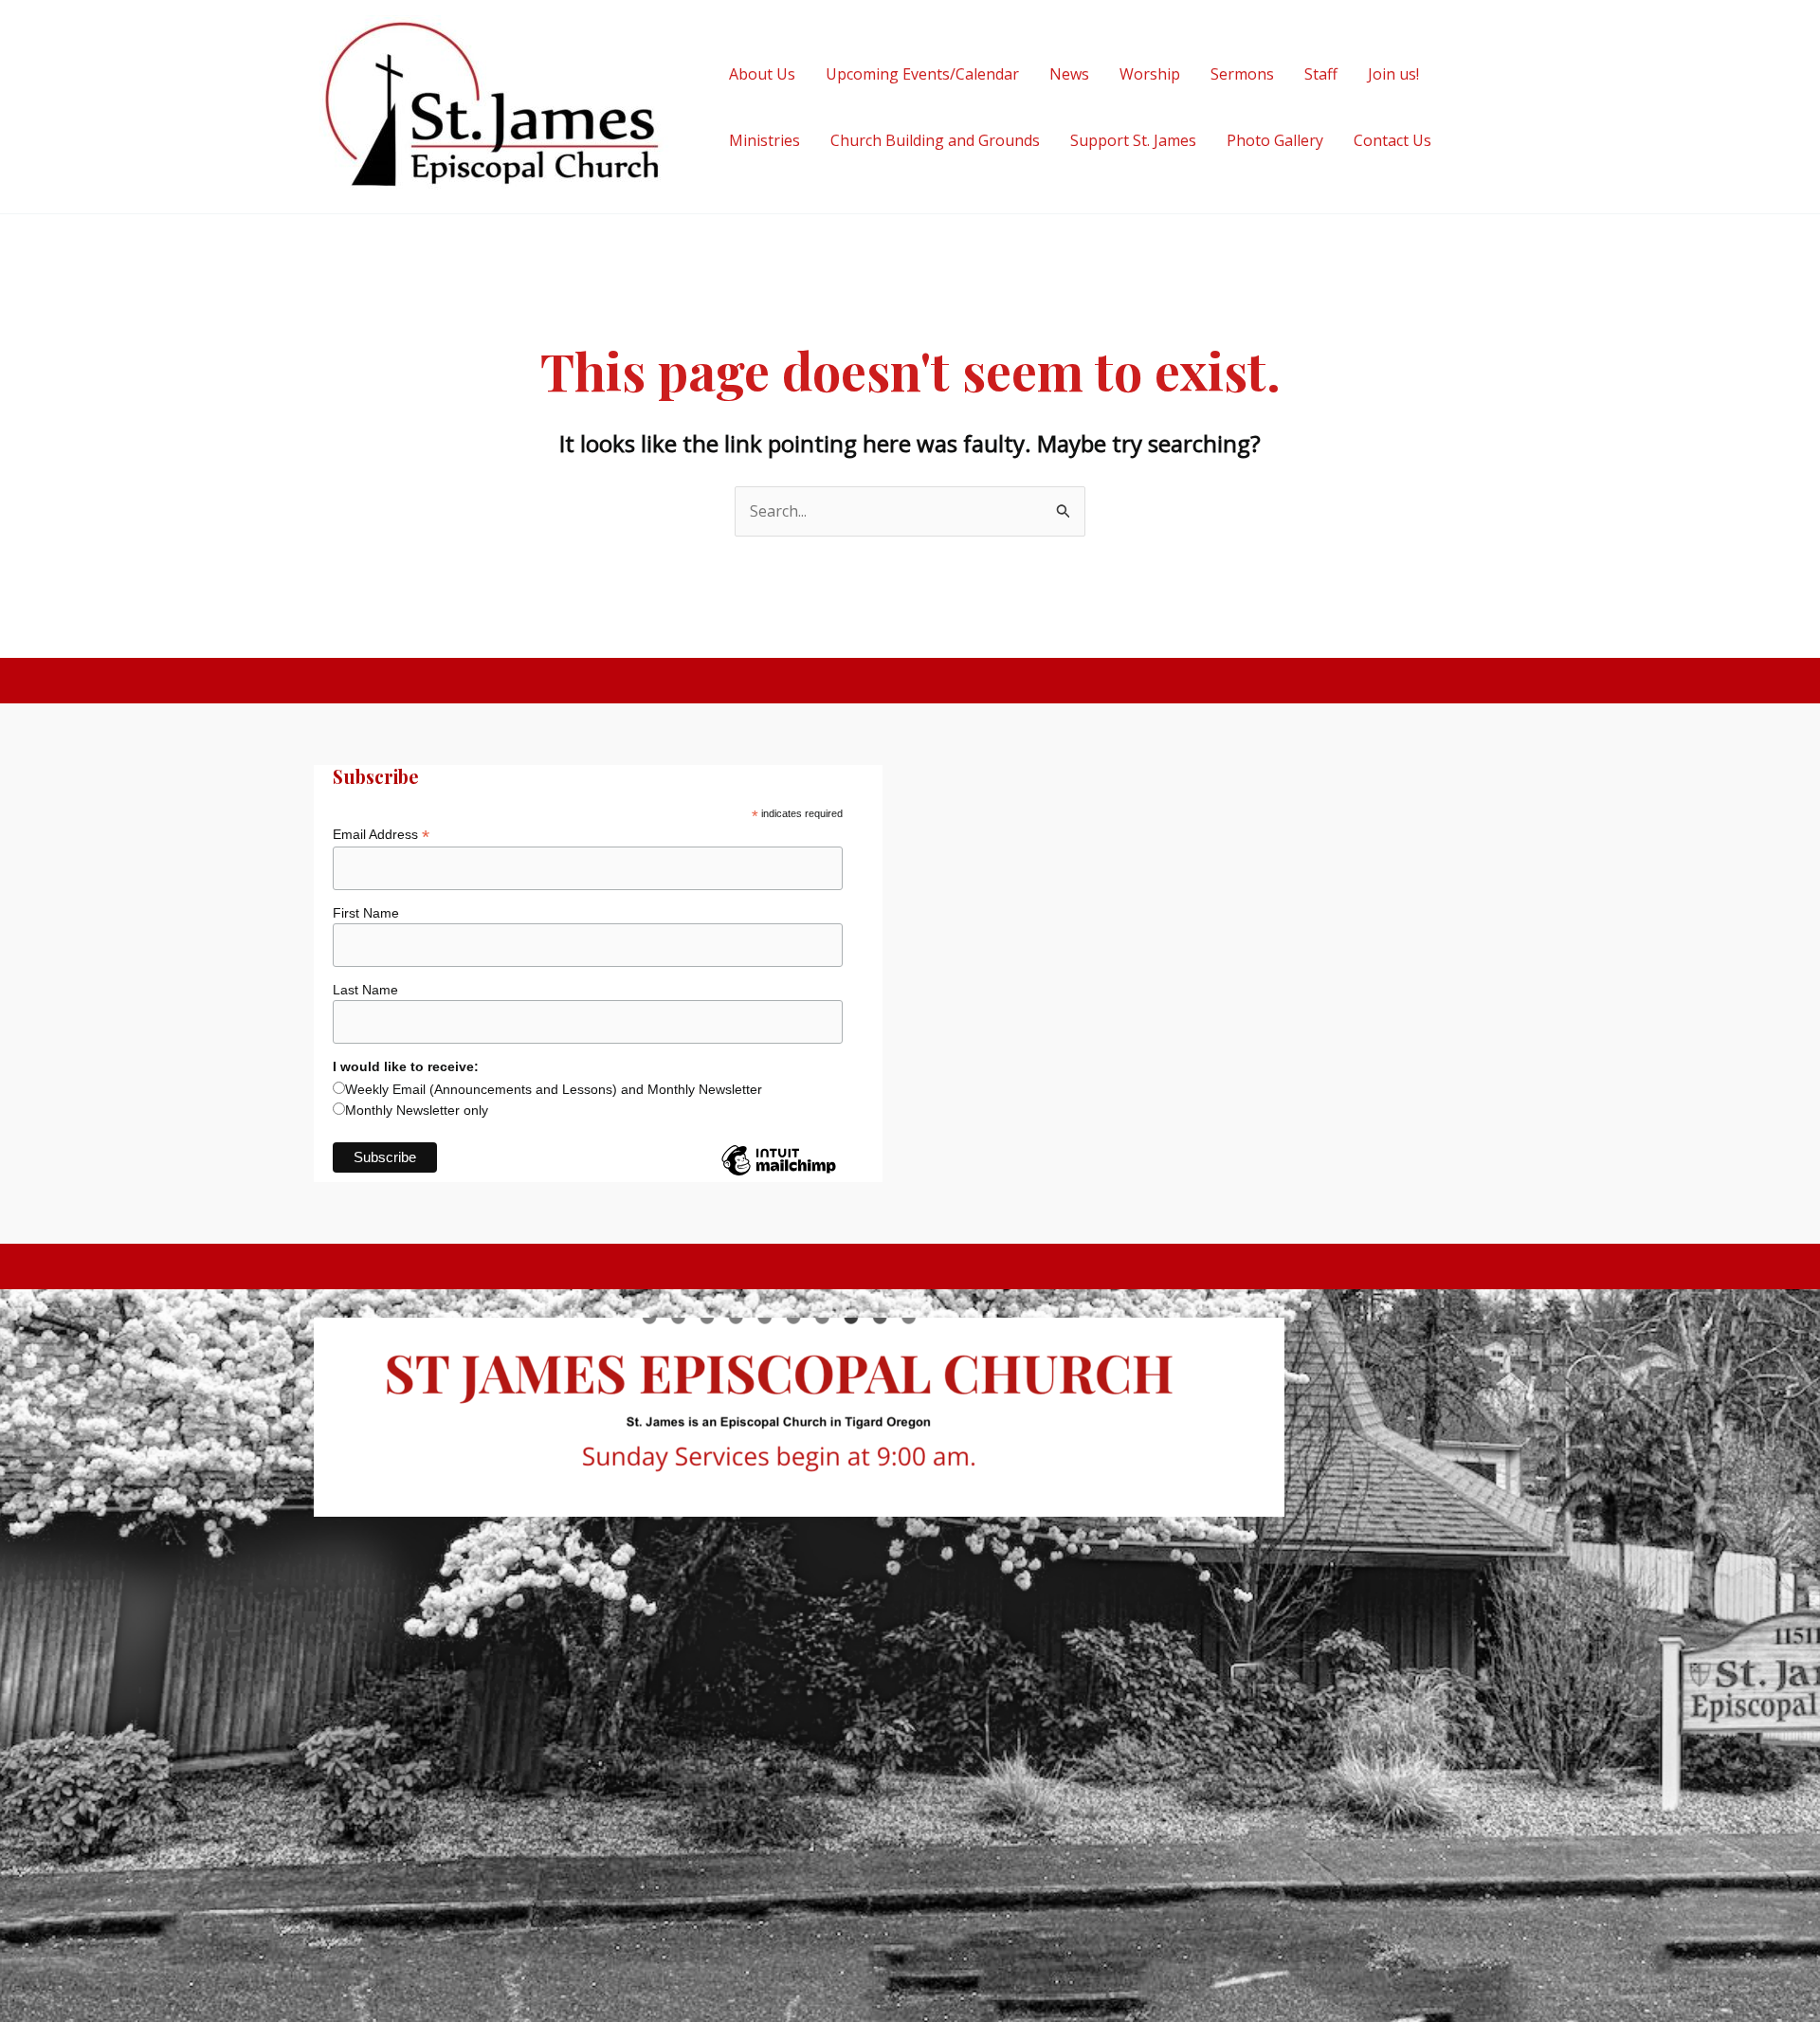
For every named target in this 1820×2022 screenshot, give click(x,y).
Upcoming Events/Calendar (922, 74)
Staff (1321, 74)
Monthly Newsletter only (417, 1110)
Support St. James (1133, 140)
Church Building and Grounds (935, 140)
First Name (366, 913)
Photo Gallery (1275, 140)
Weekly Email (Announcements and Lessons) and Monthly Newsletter (554, 1089)
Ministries (764, 140)
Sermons (1242, 74)
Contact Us (1392, 140)
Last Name (365, 990)
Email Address (381, 835)
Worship (1150, 74)
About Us (762, 74)
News (1069, 74)
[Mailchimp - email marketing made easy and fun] (778, 1175)
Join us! (1393, 74)
